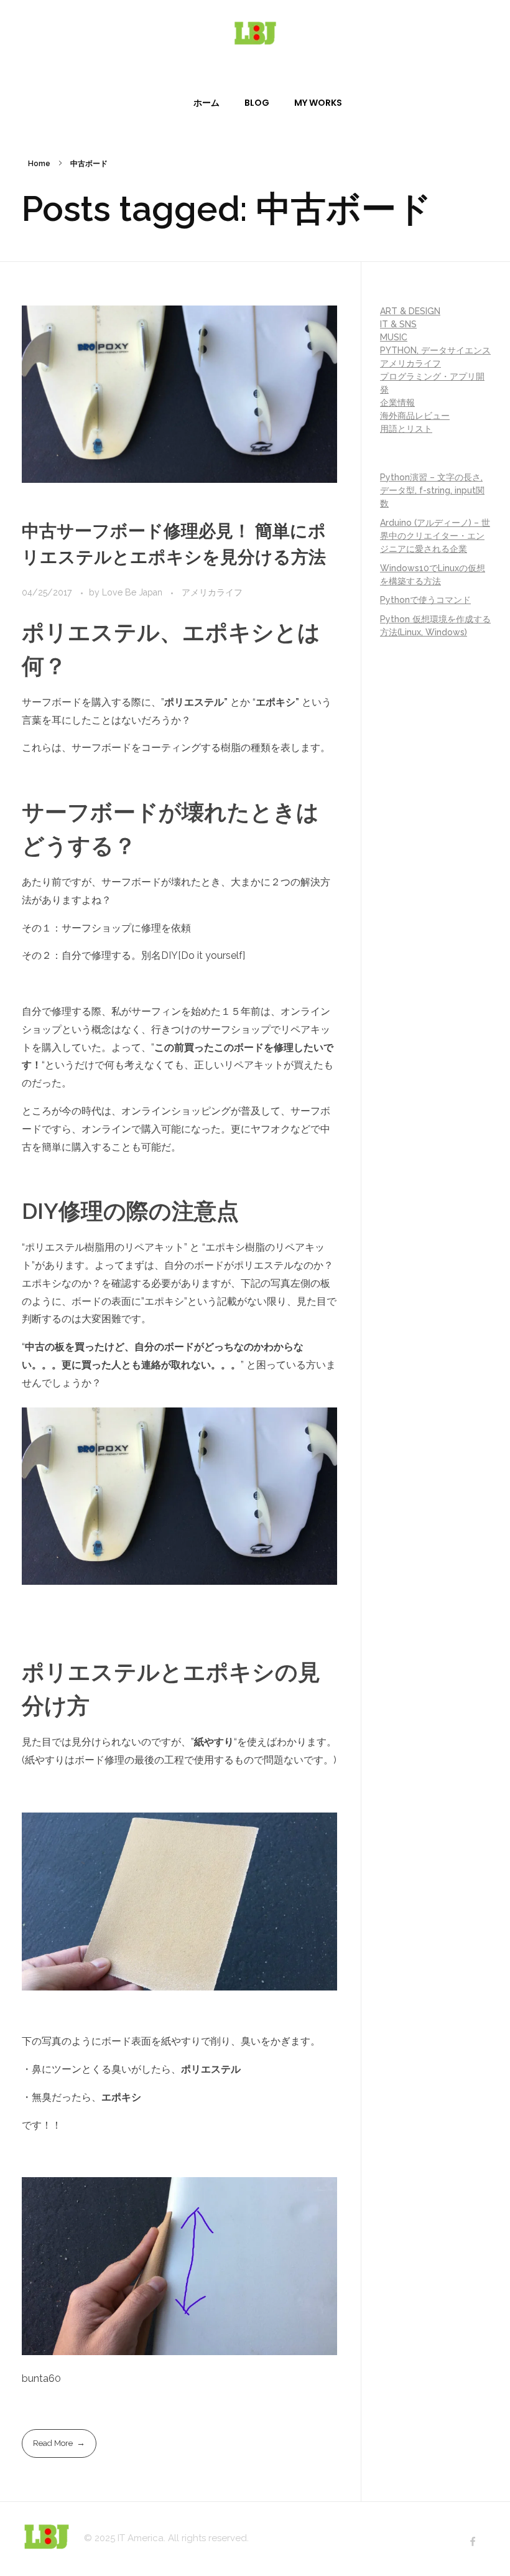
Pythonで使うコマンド (425, 600)
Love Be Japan (133, 592)
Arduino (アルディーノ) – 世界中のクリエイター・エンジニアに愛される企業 (435, 536)
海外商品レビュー (415, 416)
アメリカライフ (212, 592)
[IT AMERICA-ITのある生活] (255, 33)
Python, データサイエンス (435, 350)
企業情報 (397, 403)
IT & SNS (398, 324)
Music (394, 337)
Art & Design (410, 311)
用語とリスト (406, 429)
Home (39, 164)
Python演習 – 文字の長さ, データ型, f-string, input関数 (432, 490)
